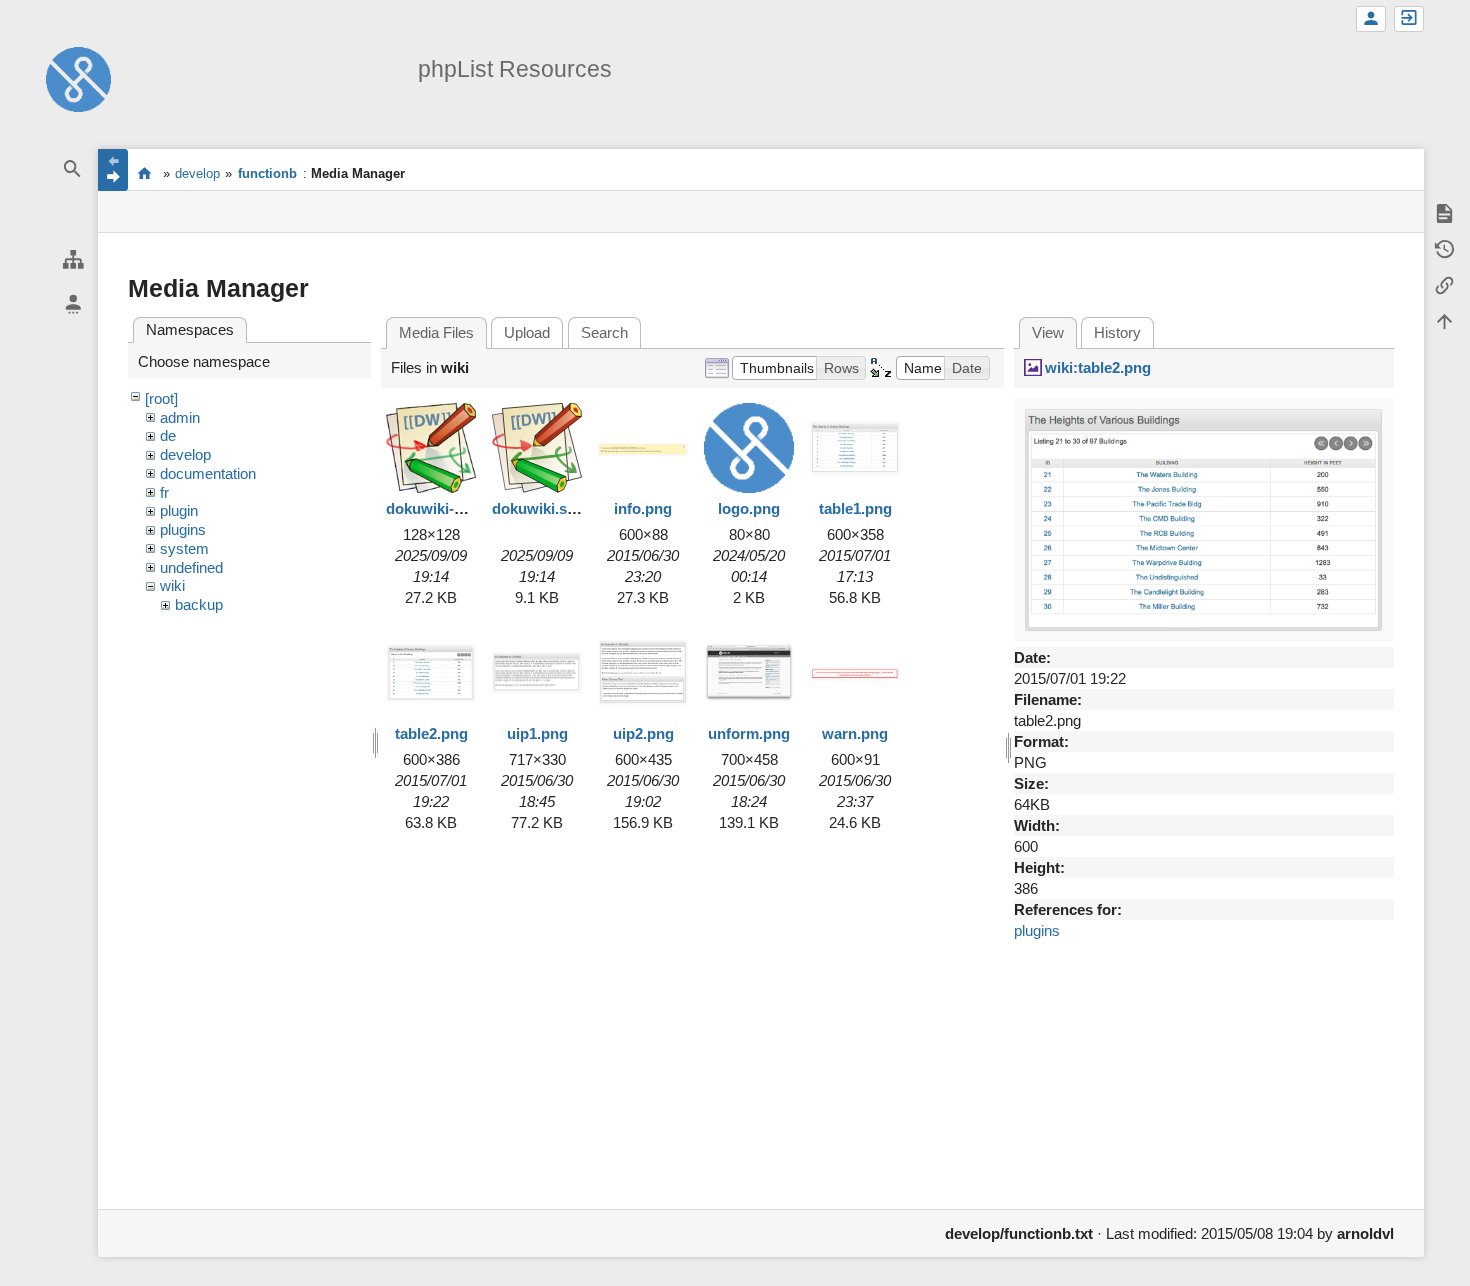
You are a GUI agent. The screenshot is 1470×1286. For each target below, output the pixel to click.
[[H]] (78, 77)
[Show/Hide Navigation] (113, 170)
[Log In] (1409, 19)
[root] (161, 398)
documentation (208, 473)
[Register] (1371, 19)
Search (604, 332)
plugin (179, 510)
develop (197, 173)
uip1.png (537, 733)
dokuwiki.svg (538, 508)
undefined (191, 567)
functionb (267, 173)
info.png (643, 508)
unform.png (749, 733)
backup (199, 604)
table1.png (855, 508)
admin (180, 417)
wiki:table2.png (1098, 367)
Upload (527, 332)
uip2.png (643, 733)
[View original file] (1204, 518)
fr (164, 492)
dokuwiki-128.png (447, 508)
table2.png (431, 733)
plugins (183, 529)
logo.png (749, 508)
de (168, 435)
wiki (172, 585)
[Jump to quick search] (73, 169)
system (184, 548)
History (1117, 332)
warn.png (855, 733)
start (144, 173)
